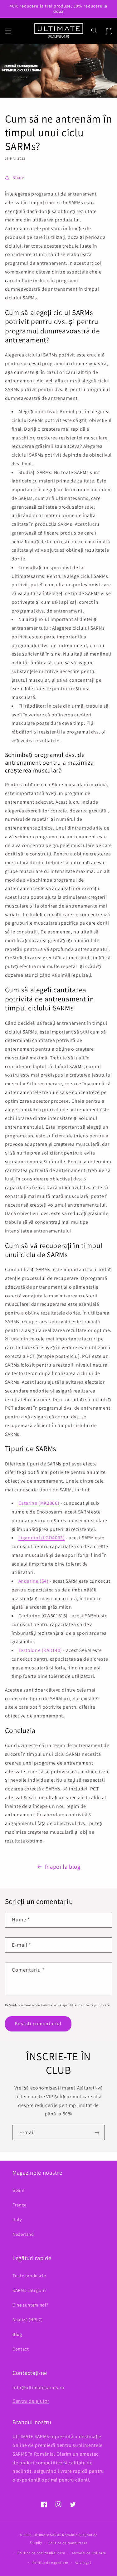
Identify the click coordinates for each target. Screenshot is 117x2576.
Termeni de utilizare (89, 2553)
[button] (8, 31)
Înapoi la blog (63, 1867)
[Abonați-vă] (97, 2132)
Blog (17, 2334)
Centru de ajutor (31, 2401)
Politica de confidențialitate (41, 2553)
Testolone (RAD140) (40, 1650)
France (19, 2205)
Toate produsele (29, 2276)
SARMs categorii (29, 2290)
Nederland (23, 2234)
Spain (18, 2190)
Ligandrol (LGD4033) (42, 1538)
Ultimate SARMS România (56, 2535)
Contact (21, 2349)
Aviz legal (83, 2562)
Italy (17, 2219)
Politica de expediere (50, 2562)
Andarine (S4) (34, 1581)
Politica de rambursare (68, 2543)
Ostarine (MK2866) (39, 1503)
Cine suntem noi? (30, 2305)
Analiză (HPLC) (28, 2319)
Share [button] (18, 177)
